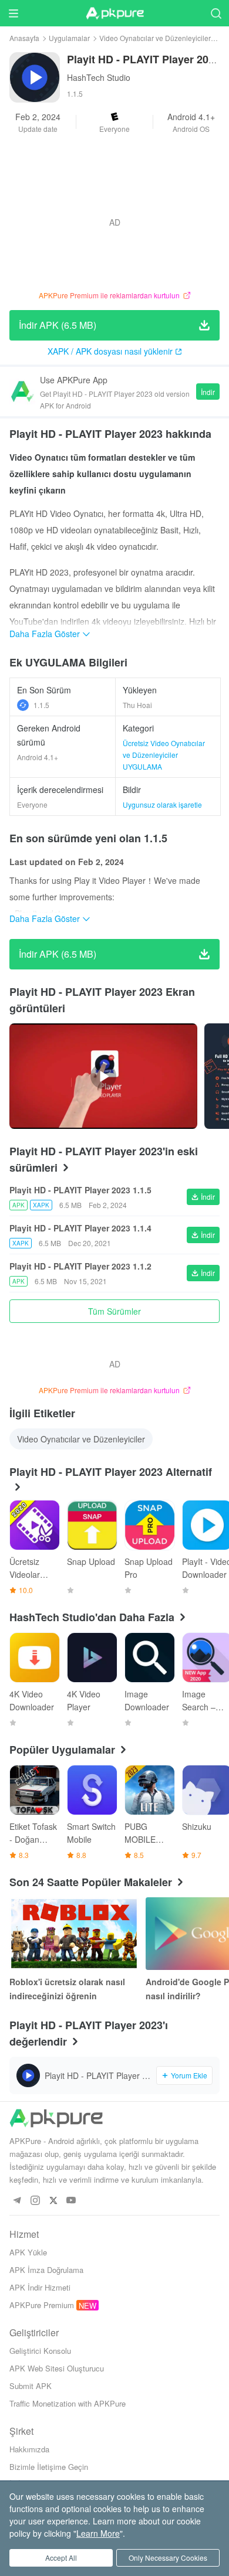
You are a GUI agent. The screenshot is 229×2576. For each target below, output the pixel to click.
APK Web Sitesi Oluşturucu (57, 2368)
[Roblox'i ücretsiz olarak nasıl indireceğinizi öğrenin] (74, 1934)
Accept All (61, 2558)
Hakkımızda (29, 2449)
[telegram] (17, 2201)
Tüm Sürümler (114, 1311)
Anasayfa (24, 38)
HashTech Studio (99, 77)
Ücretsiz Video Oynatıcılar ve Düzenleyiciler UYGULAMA (164, 755)
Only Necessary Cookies (168, 2558)
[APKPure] (114, 13)
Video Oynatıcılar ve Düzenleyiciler (155, 38)
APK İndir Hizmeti (40, 2287)
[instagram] (35, 2201)
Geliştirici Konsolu (40, 2351)
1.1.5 (41, 705)
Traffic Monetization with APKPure (68, 2403)
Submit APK (31, 2386)
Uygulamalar (69, 38)
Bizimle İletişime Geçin (49, 2467)
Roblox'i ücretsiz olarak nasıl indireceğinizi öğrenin (67, 1989)
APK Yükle (28, 2252)
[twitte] (53, 2201)
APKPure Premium (42, 2305)
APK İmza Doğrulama (46, 2270)
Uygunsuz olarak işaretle (162, 804)
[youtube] (71, 2201)
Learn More (98, 2533)
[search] (216, 13)
